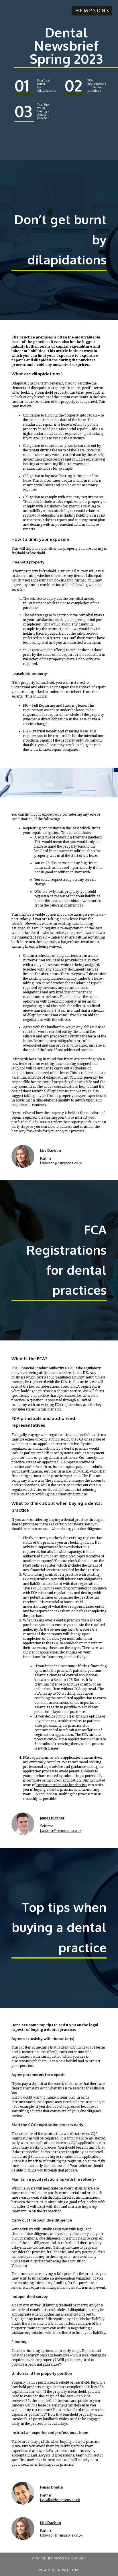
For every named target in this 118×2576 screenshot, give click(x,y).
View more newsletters (59, 2570)
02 (73, 85)
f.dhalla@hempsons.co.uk (60, 2500)
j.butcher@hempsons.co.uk (61, 1831)
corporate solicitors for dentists (62, 1785)
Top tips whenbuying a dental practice (43, 111)
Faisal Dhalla (51, 2487)
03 (23, 111)
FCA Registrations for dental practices (97, 86)
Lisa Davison (51, 1150)
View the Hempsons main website (59, 2558)
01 (22, 85)
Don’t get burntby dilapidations (47, 86)
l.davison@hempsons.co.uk (61, 1163)
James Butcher (52, 1818)
